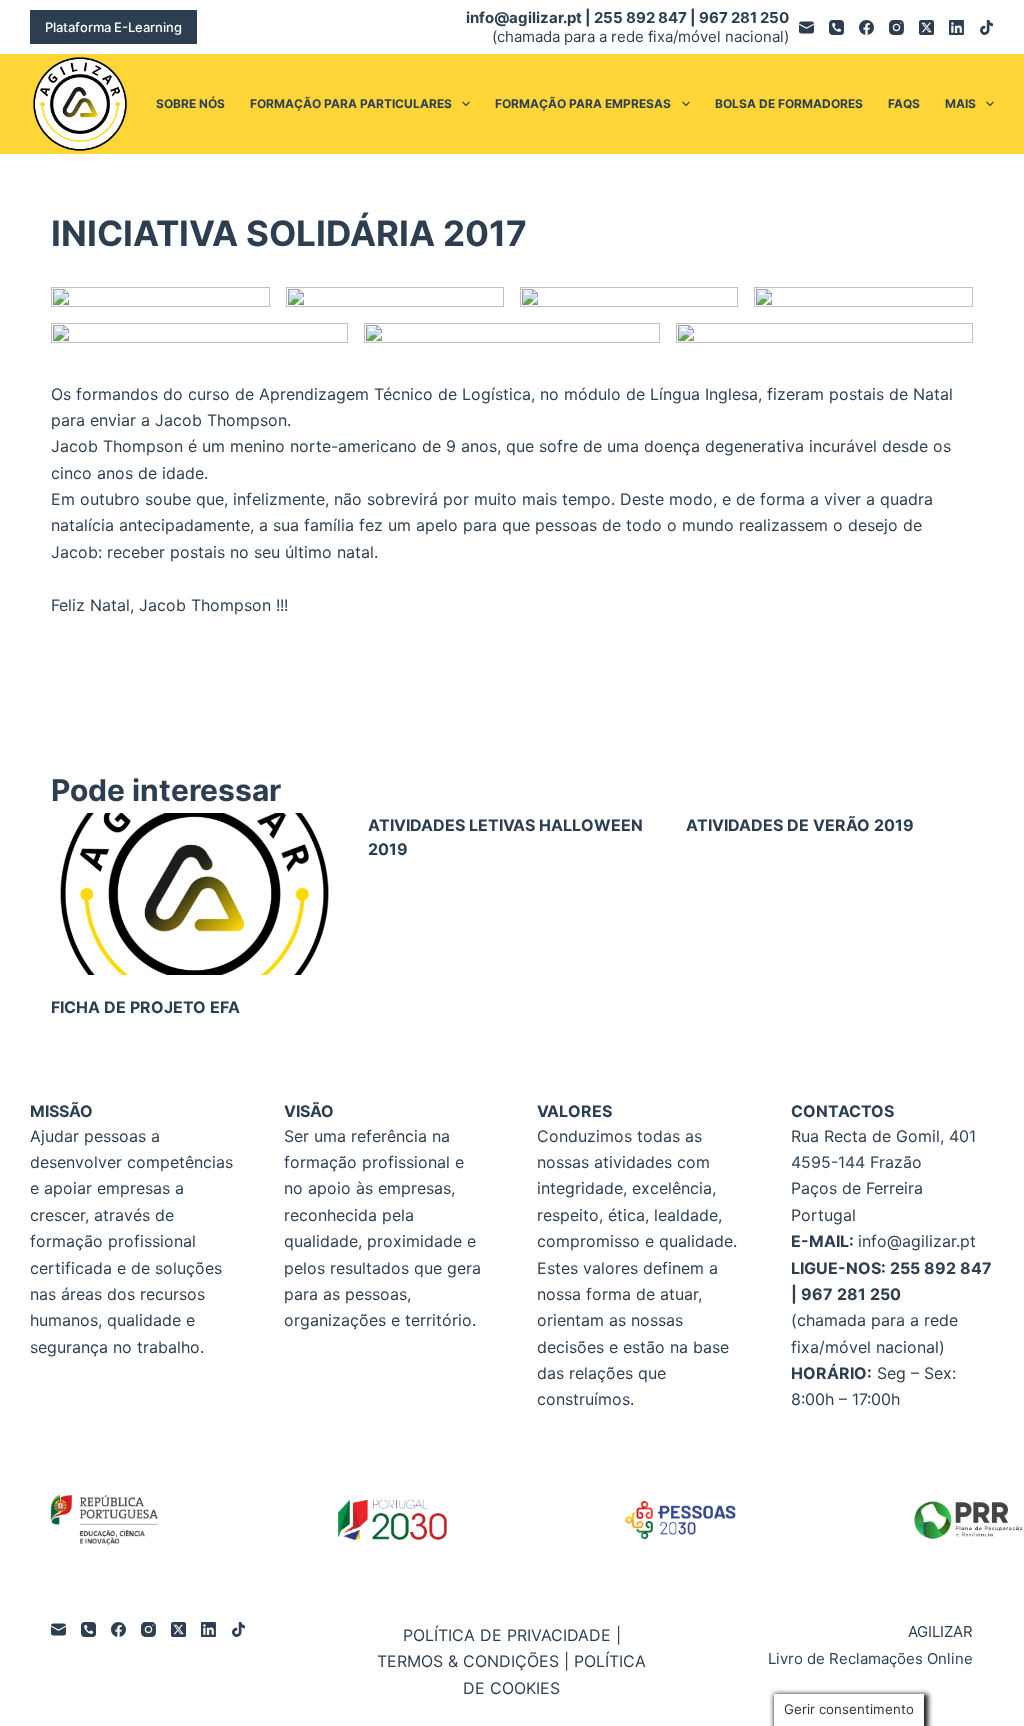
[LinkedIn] (956, 27)
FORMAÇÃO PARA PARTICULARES (351, 103)
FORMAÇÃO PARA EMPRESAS (583, 103)
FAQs (904, 103)
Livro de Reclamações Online (870, 1658)
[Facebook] (866, 27)
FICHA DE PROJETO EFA (145, 1007)
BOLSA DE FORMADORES (789, 103)
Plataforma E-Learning (113, 27)
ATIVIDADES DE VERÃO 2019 (800, 825)
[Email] (806, 27)
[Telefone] (836, 27)
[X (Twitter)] (926, 27)
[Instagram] (896, 27)
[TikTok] (986, 27)
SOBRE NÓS (190, 103)
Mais (960, 103)
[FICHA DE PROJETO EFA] (194, 894)
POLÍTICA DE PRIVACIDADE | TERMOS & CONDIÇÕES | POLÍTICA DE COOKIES (511, 1661)
